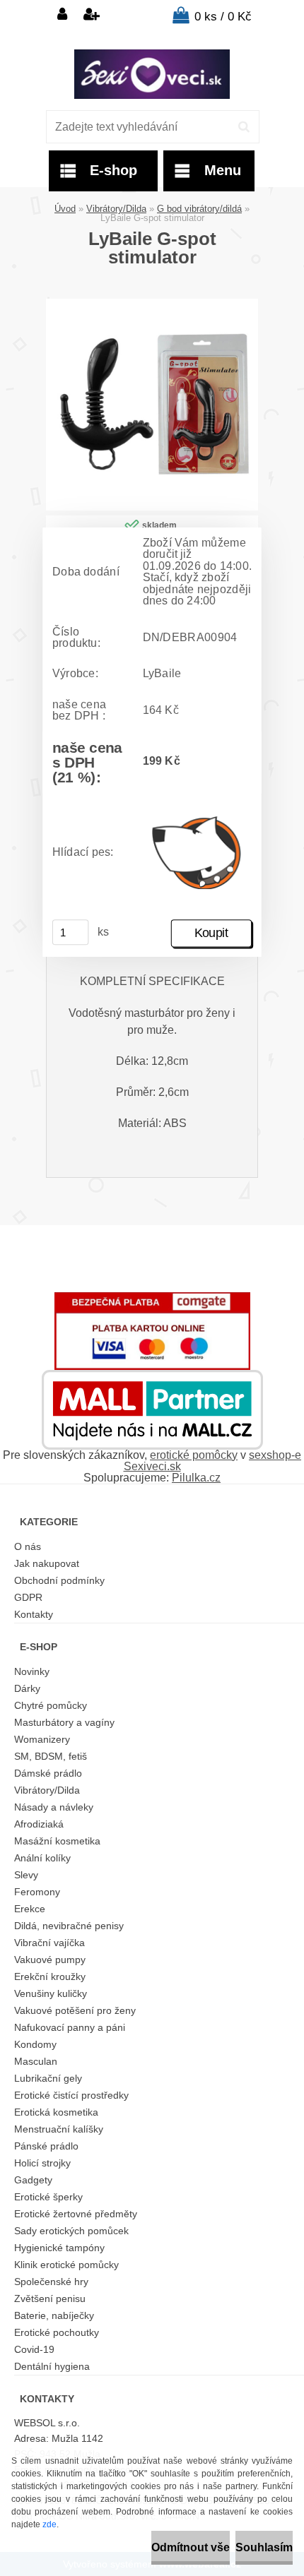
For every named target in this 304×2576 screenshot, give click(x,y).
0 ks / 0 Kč (223, 17)
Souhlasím (264, 2547)
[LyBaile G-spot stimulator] (152, 304)
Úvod (65, 209)
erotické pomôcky (194, 1455)
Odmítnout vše (191, 2547)
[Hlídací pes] (198, 852)
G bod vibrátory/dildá (199, 209)
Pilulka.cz (196, 1478)
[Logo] (152, 74)
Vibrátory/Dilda (116, 209)
